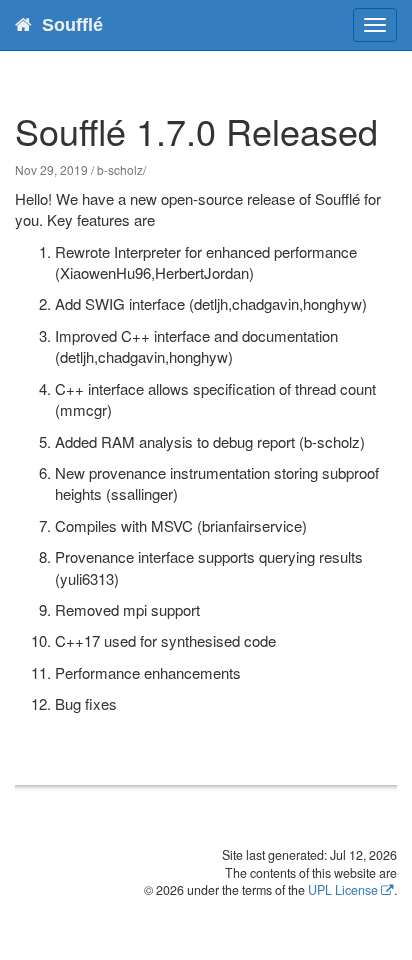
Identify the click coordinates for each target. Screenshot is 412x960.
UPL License (343, 890)
